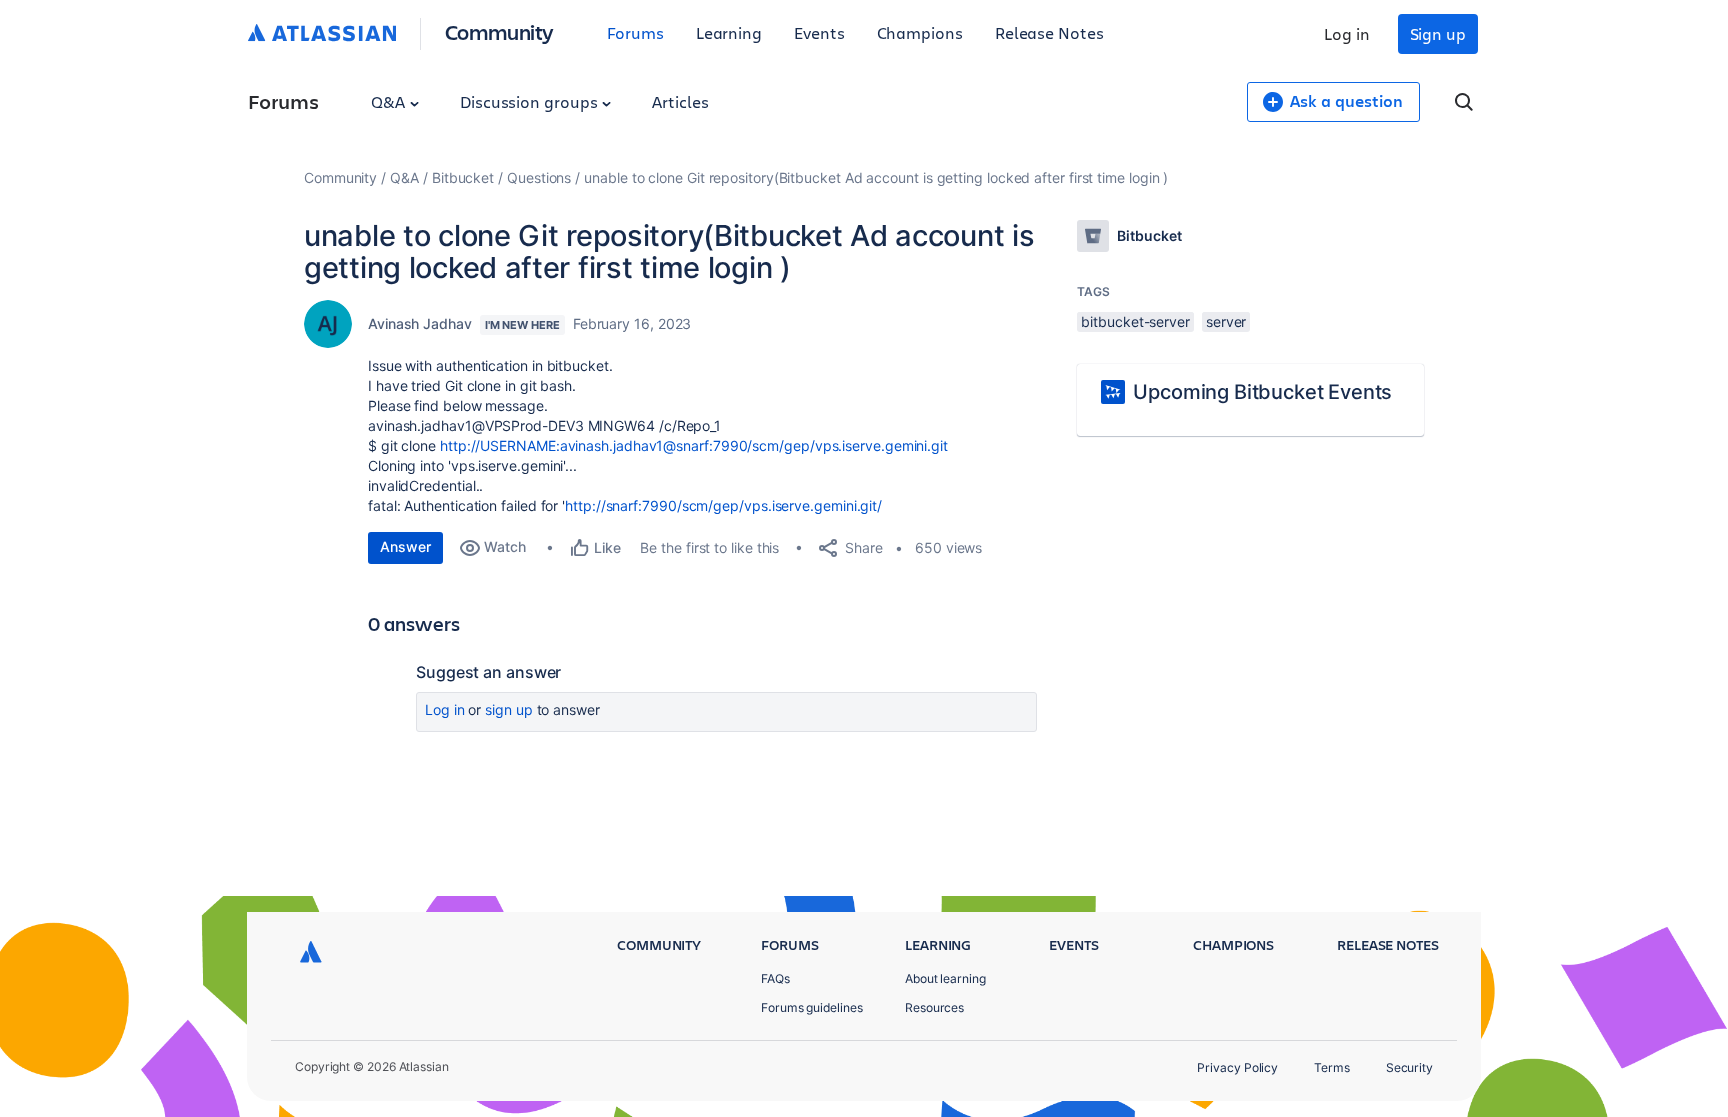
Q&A (390, 101)
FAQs (775, 978)
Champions (920, 32)
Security (1409, 1067)
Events (819, 32)
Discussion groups (531, 101)
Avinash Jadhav (420, 323)
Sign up (1438, 33)
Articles (680, 101)
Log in (1347, 33)
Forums (635, 32)
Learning (729, 32)
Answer (405, 546)
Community (499, 31)
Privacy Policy (1237, 1067)
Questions (539, 177)
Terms (1332, 1067)
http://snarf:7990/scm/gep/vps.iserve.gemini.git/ (723, 505)
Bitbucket (463, 177)
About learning (945, 978)
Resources (934, 1007)
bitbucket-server (1135, 321)
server (1226, 321)
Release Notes (1049, 32)
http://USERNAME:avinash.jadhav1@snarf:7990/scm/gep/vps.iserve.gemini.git (694, 445)
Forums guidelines (812, 1007)
